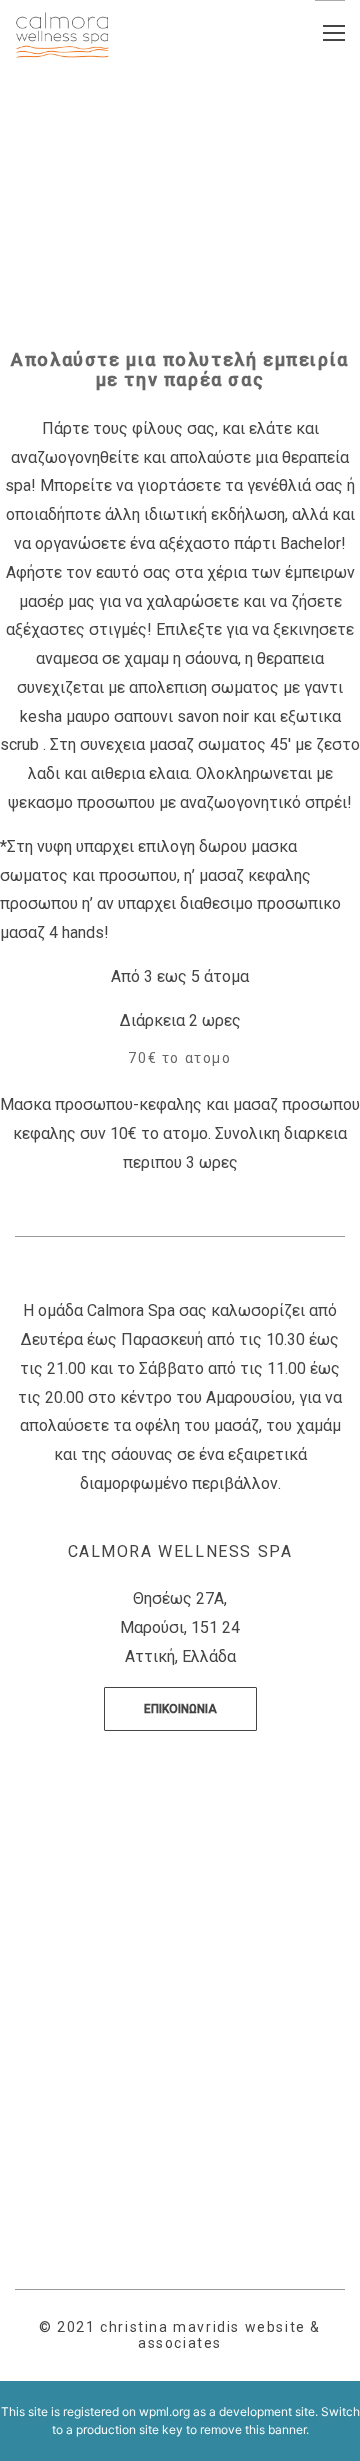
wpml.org (164, 2411)
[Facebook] (166, 2035)
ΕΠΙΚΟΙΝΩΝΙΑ (180, 1709)
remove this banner (253, 2429)
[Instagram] (194, 2047)
